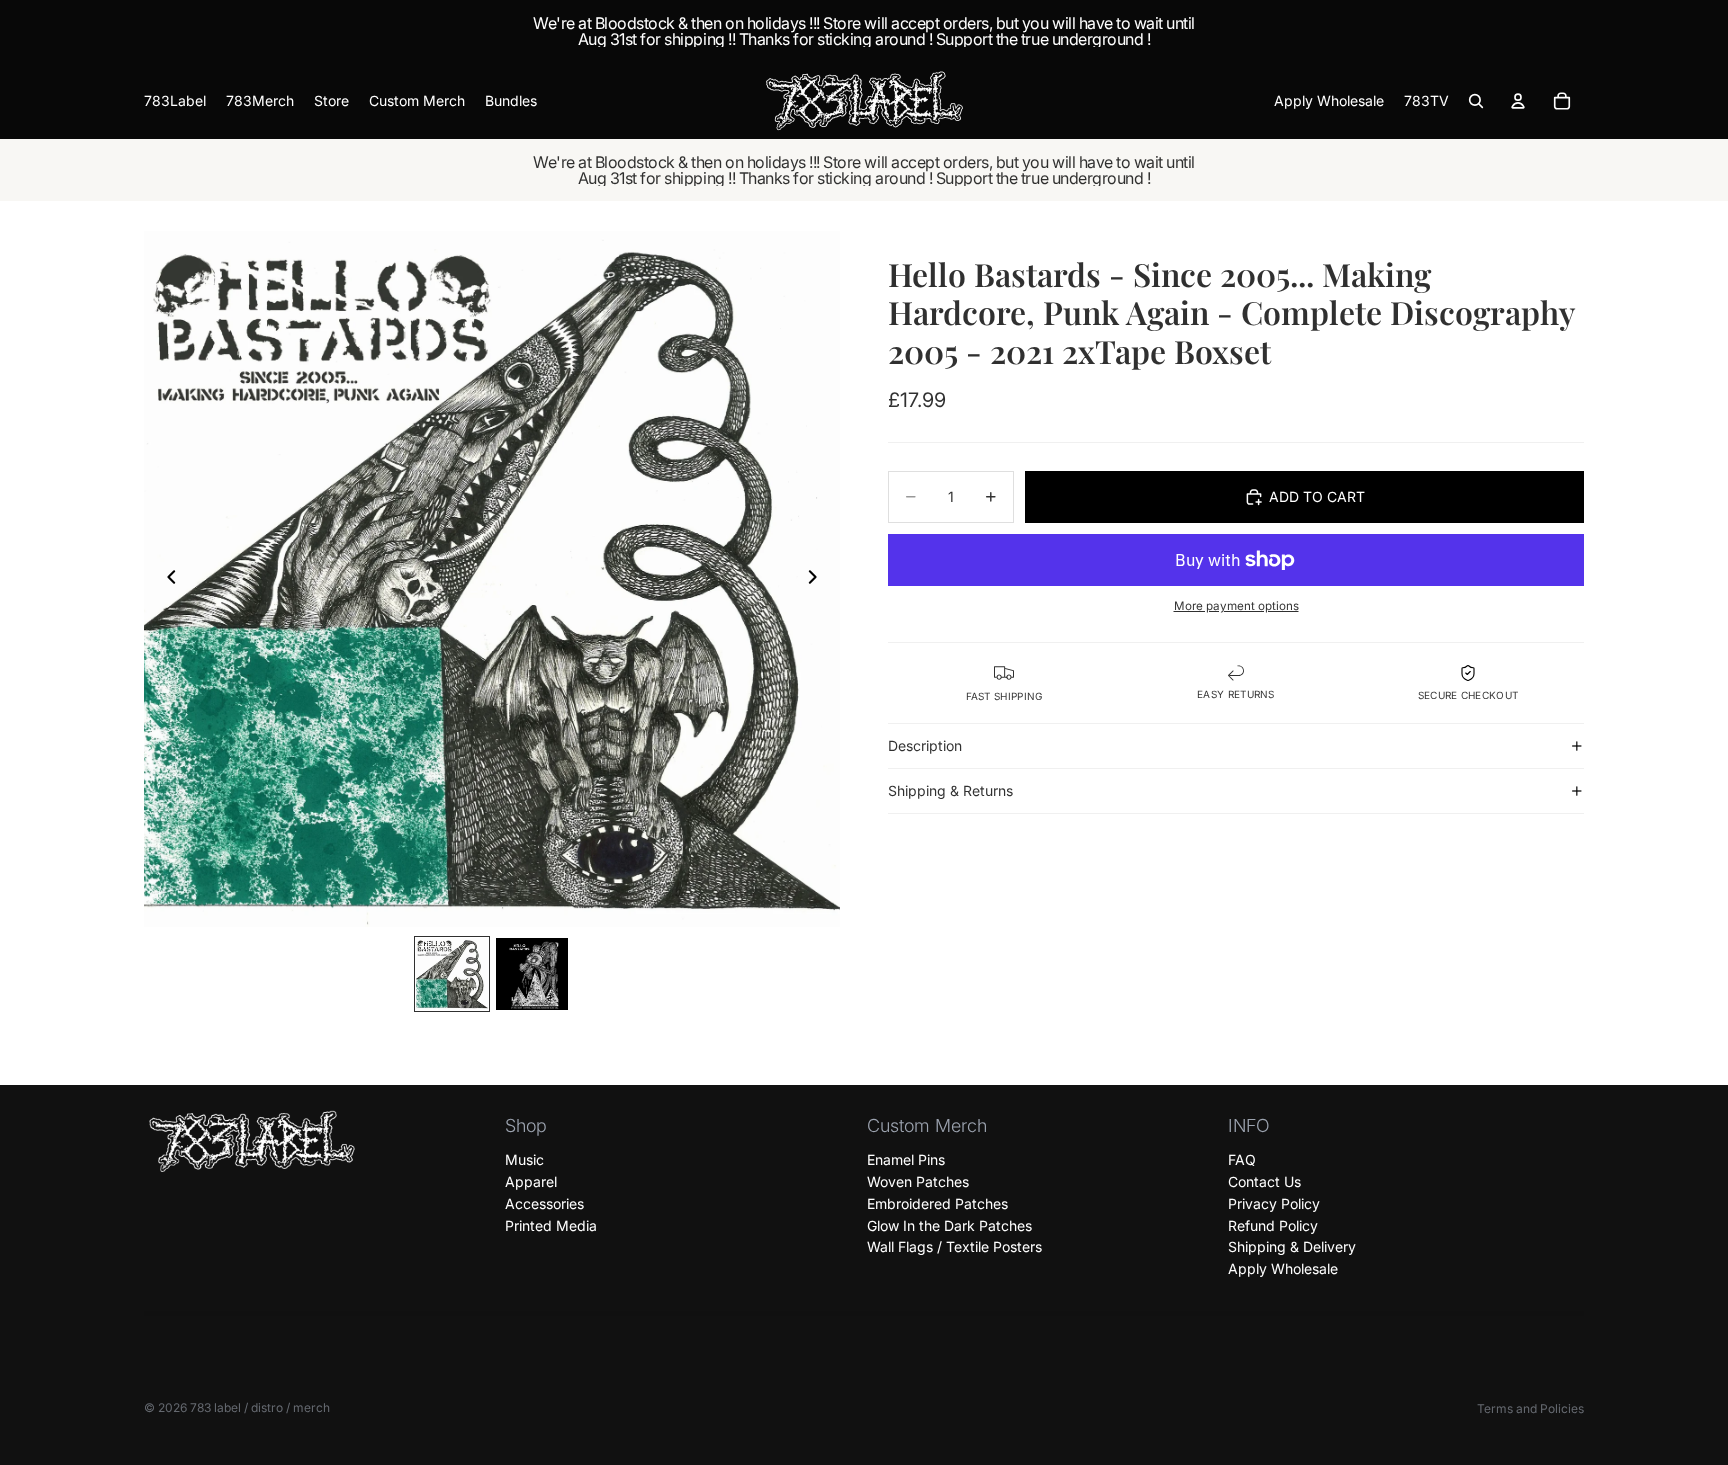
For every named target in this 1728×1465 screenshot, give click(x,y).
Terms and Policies (1530, 1408)
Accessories (544, 1203)
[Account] (1518, 101)
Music (524, 1160)
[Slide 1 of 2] (452, 974)
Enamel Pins (906, 1160)
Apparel (531, 1181)
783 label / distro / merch (260, 1407)
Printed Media (551, 1225)
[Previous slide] (166, 579)
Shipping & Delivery (1292, 1247)
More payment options (1236, 606)
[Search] (1476, 101)
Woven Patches (918, 1181)
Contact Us (1264, 1181)
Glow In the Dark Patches (949, 1225)
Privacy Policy (1274, 1203)
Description (925, 745)
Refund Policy (1273, 1225)
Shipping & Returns (950, 790)
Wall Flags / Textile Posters (954, 1247)
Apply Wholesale (1283, 1269)
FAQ (1242, 1160)
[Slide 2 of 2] (532, 974)
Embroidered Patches (937, 1203)
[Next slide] (818, 579)
